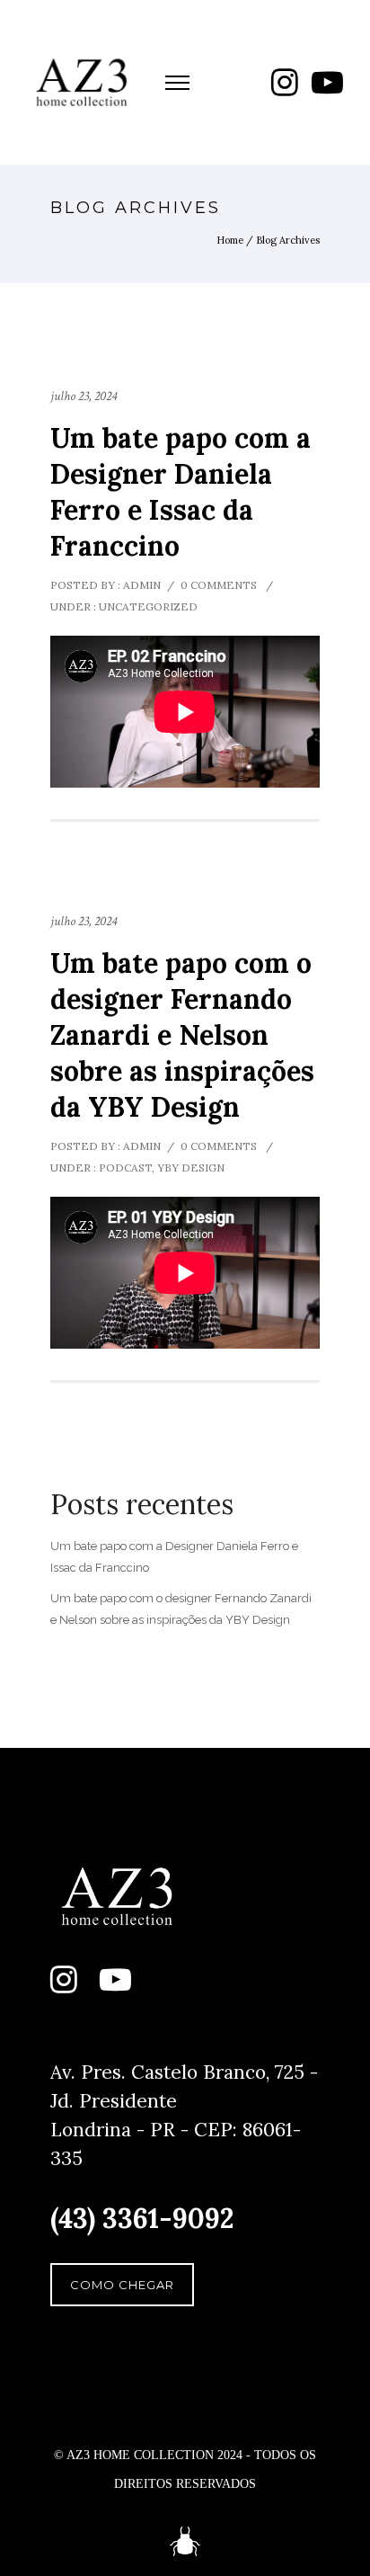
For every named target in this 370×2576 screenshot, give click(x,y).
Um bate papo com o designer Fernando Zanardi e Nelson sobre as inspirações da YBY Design (182, 1035)
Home (230, 240)
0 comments (219, 585)
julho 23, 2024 (84, 396)
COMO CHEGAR (122, 2285)
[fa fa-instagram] (285, 82)
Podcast (124, 1168)
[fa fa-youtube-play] (327, 82)
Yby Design (191, 1168)
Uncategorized (147, 606)
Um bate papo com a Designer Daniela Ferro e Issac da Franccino (181, 492)
